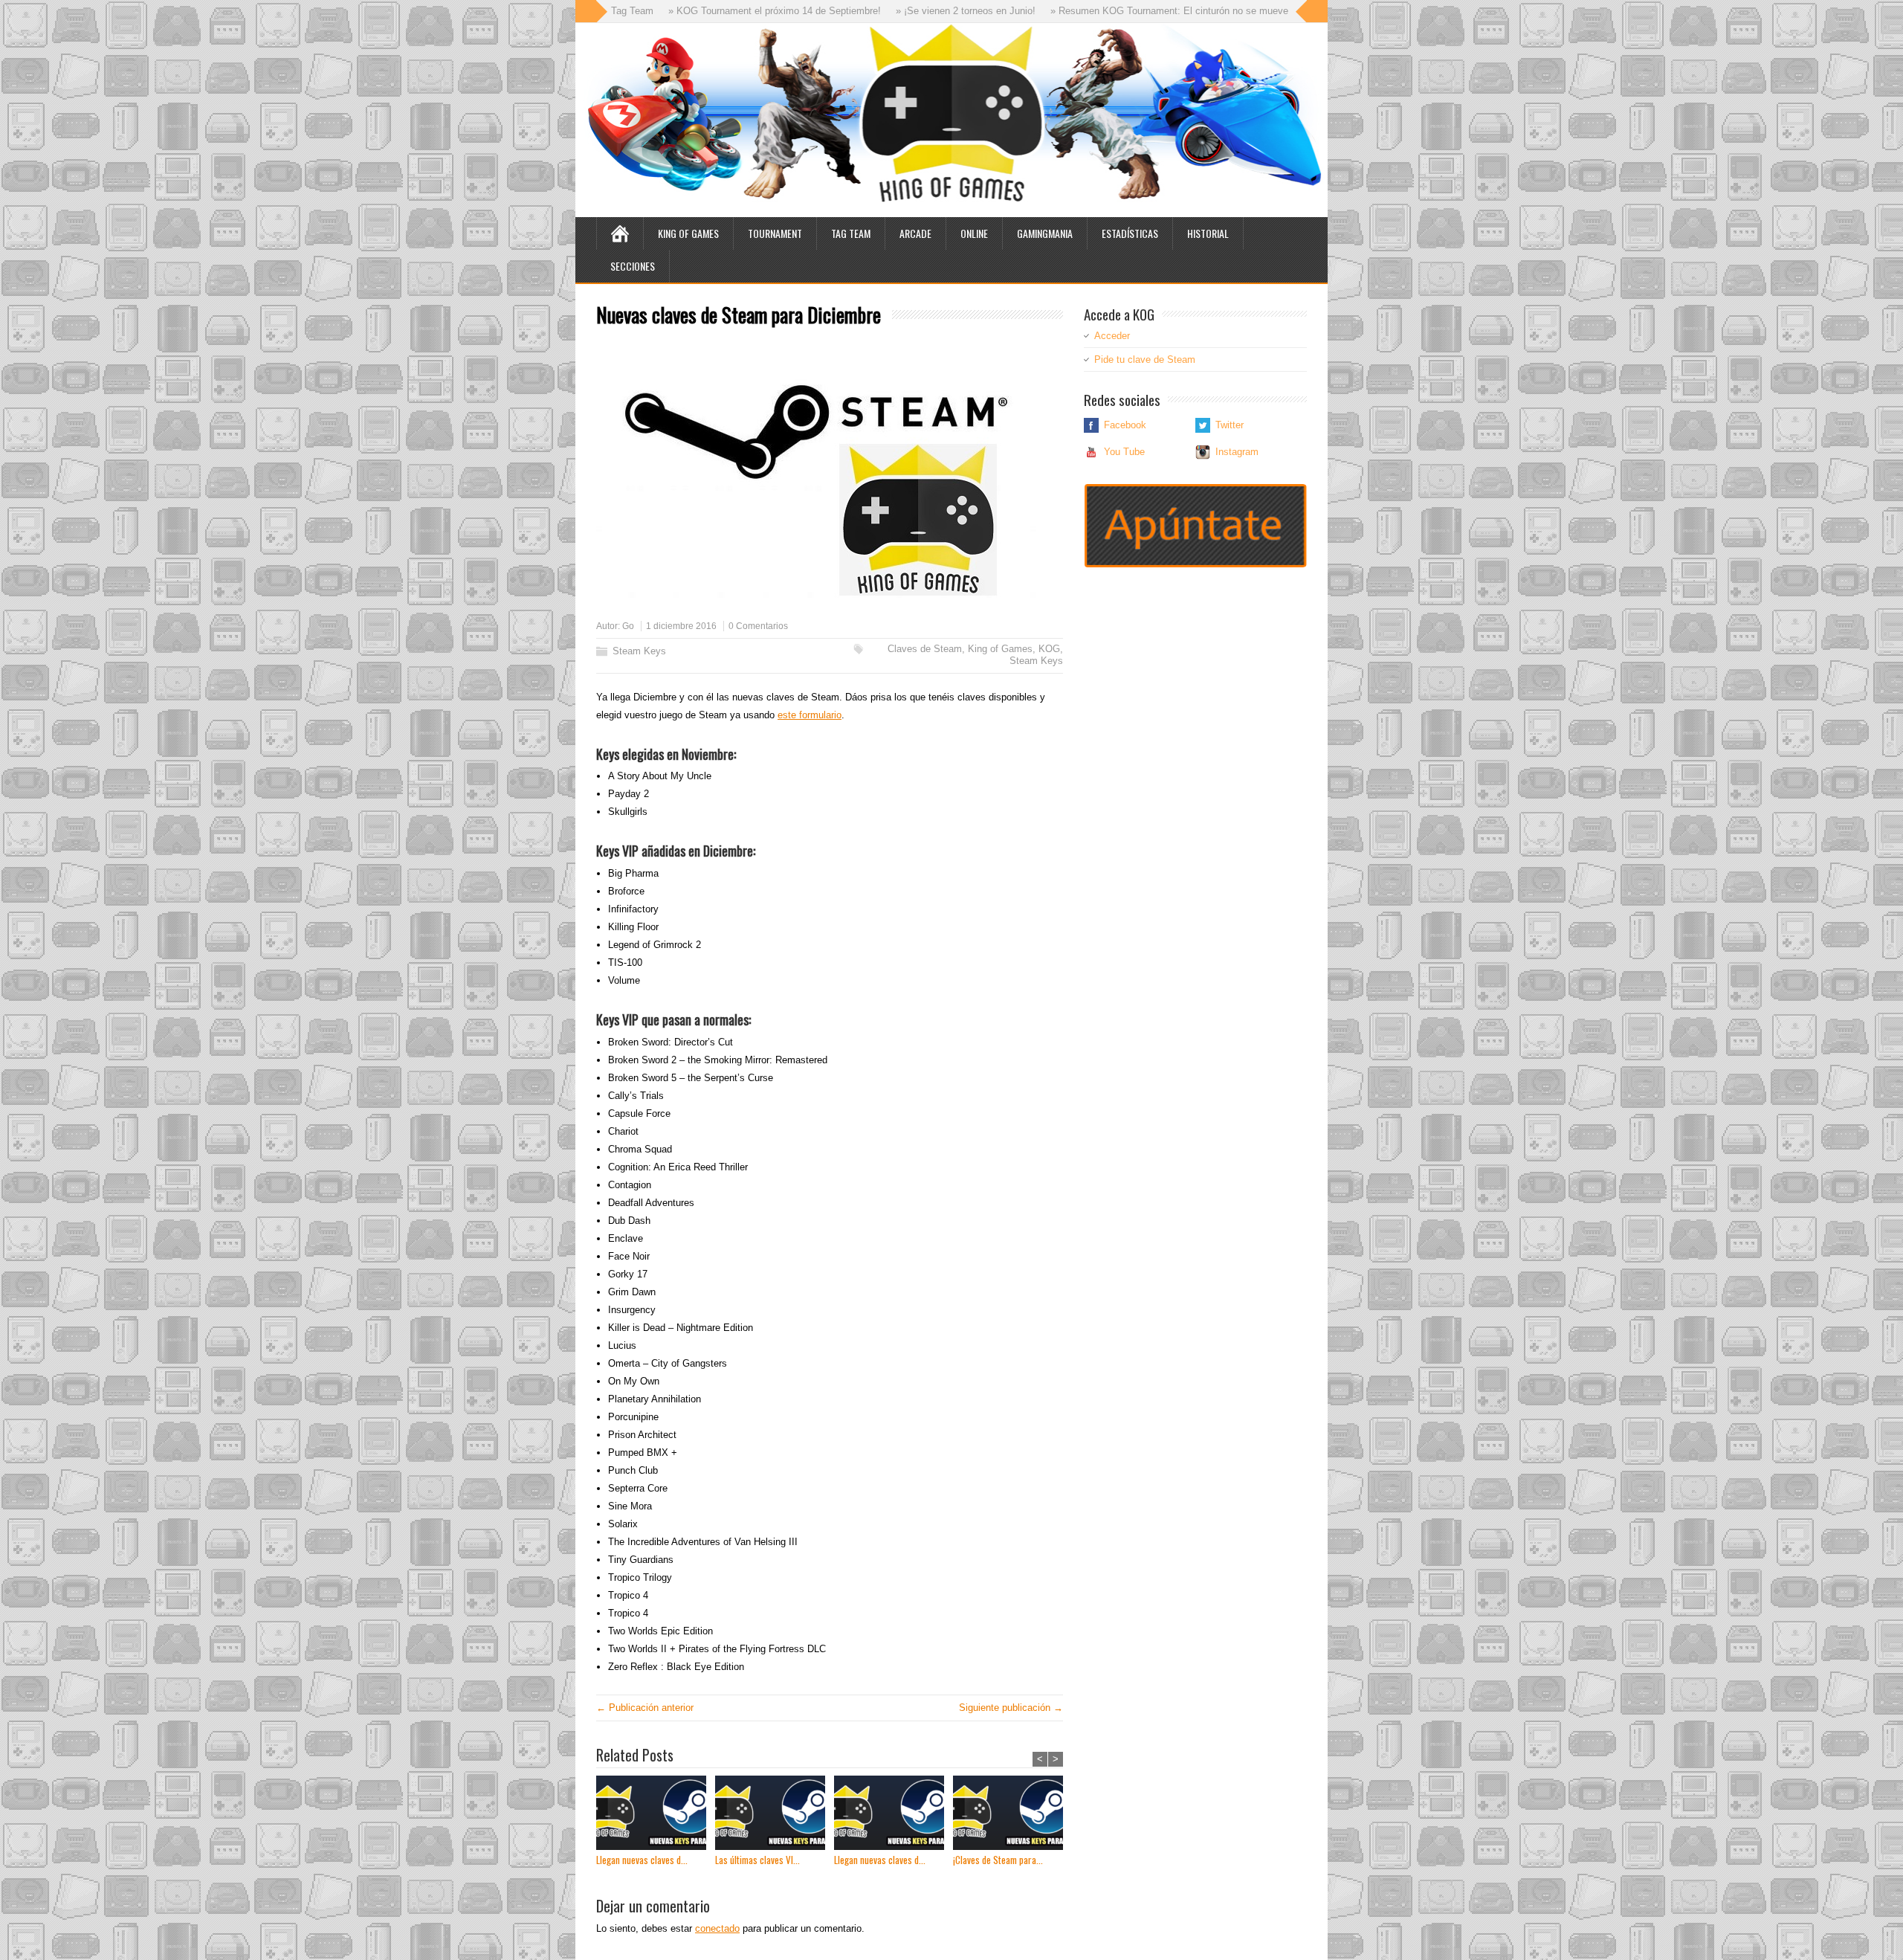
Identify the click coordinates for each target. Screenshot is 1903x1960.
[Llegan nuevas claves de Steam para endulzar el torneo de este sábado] (894, 1815)
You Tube (1124, 452)
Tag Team (851, 233)
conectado (717, 1928)
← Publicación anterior (645, 1708)
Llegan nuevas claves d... (642, 1860)
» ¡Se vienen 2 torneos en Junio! (899, 11)
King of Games (688, 233)
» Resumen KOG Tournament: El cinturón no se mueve (1102, 11)
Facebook (1125, 425)
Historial (1208, 233)
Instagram (1237, 452)
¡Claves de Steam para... (998, 1860)
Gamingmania (1045, 233)
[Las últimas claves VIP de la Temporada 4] (775, 1815)
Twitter (1230, 425)
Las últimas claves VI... (757, 1860)
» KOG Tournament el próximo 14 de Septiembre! (708, 11)
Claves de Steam (925, 649)
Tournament (775, 233)
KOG (1049, 649)
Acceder (1112, 336)
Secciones (633, 266)
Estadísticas (1130, 233)
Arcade (915, 233)
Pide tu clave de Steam (1145, 360)
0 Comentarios (758, 626)
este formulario (810, 715)
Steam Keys (639, 651)
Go (628, 626)
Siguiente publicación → (1011, 1708)
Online (974, 233)
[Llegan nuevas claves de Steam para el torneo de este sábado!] (656, 1815)
